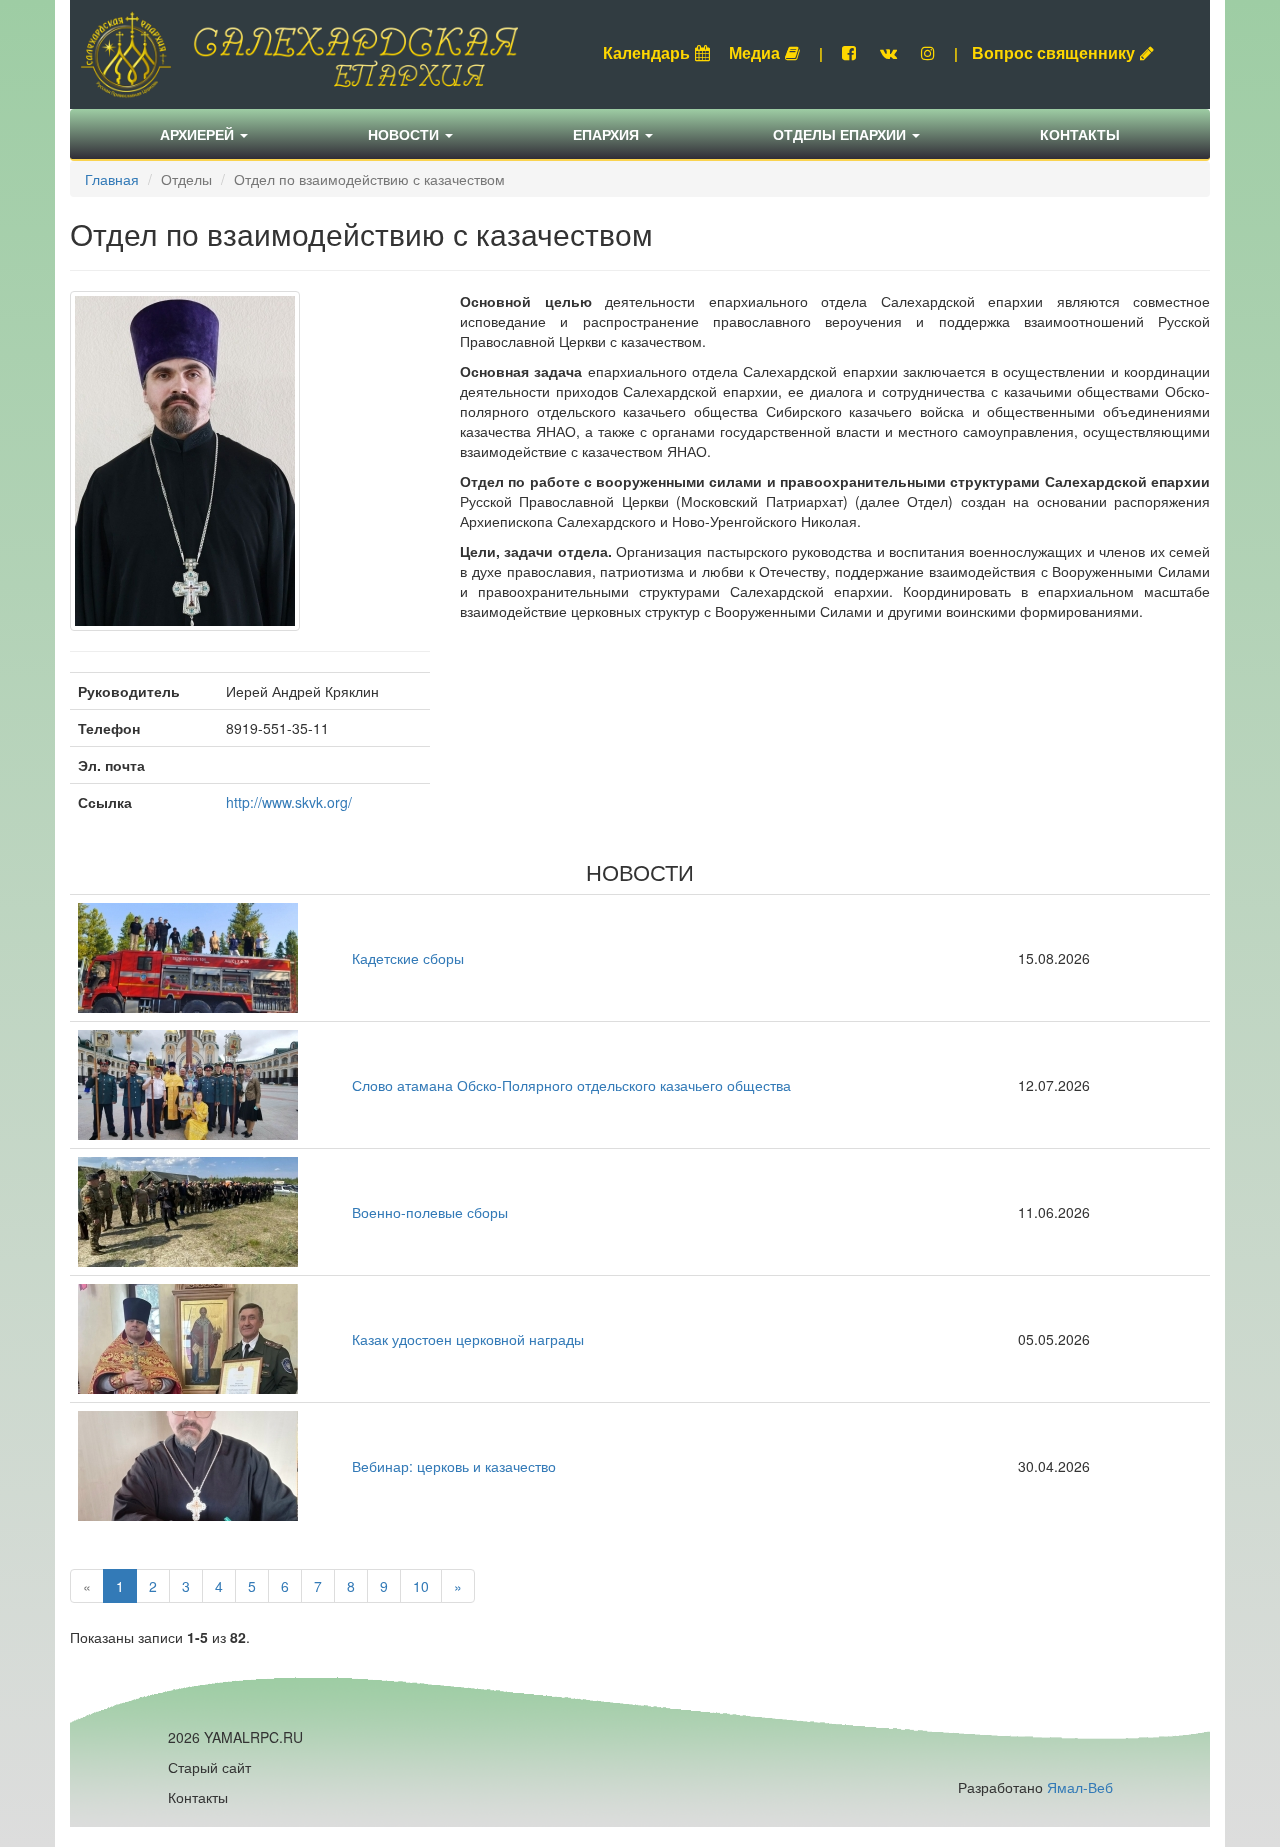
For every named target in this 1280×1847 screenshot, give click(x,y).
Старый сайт (209, 1767)
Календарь (646, 52)
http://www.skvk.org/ (289, 802)
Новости (405, 134)
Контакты (1080, 134)
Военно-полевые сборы (430, 1212)
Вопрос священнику (1053, 52)
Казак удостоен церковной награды (468, 1339)
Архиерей (199, 134)
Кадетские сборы (408, 958)
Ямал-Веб (1080, 1787)
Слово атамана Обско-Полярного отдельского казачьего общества (571, 1085)
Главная (112, 179)
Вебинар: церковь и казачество (454, 1466)
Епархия (608, 134)
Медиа (754, 52)
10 (421, 1586)
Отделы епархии (841, 134)
